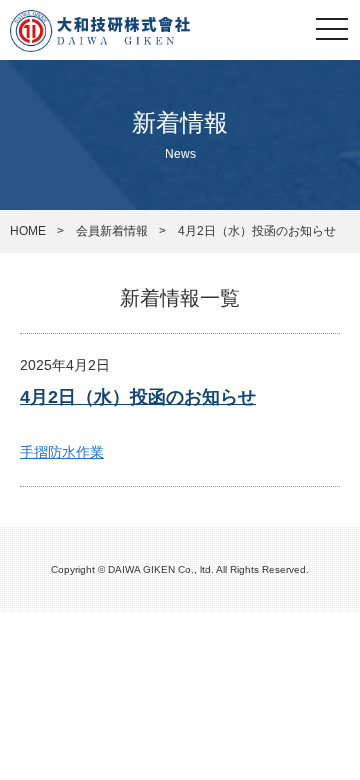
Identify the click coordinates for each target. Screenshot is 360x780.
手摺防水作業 (62, 452)
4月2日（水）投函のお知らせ (138, 397)
